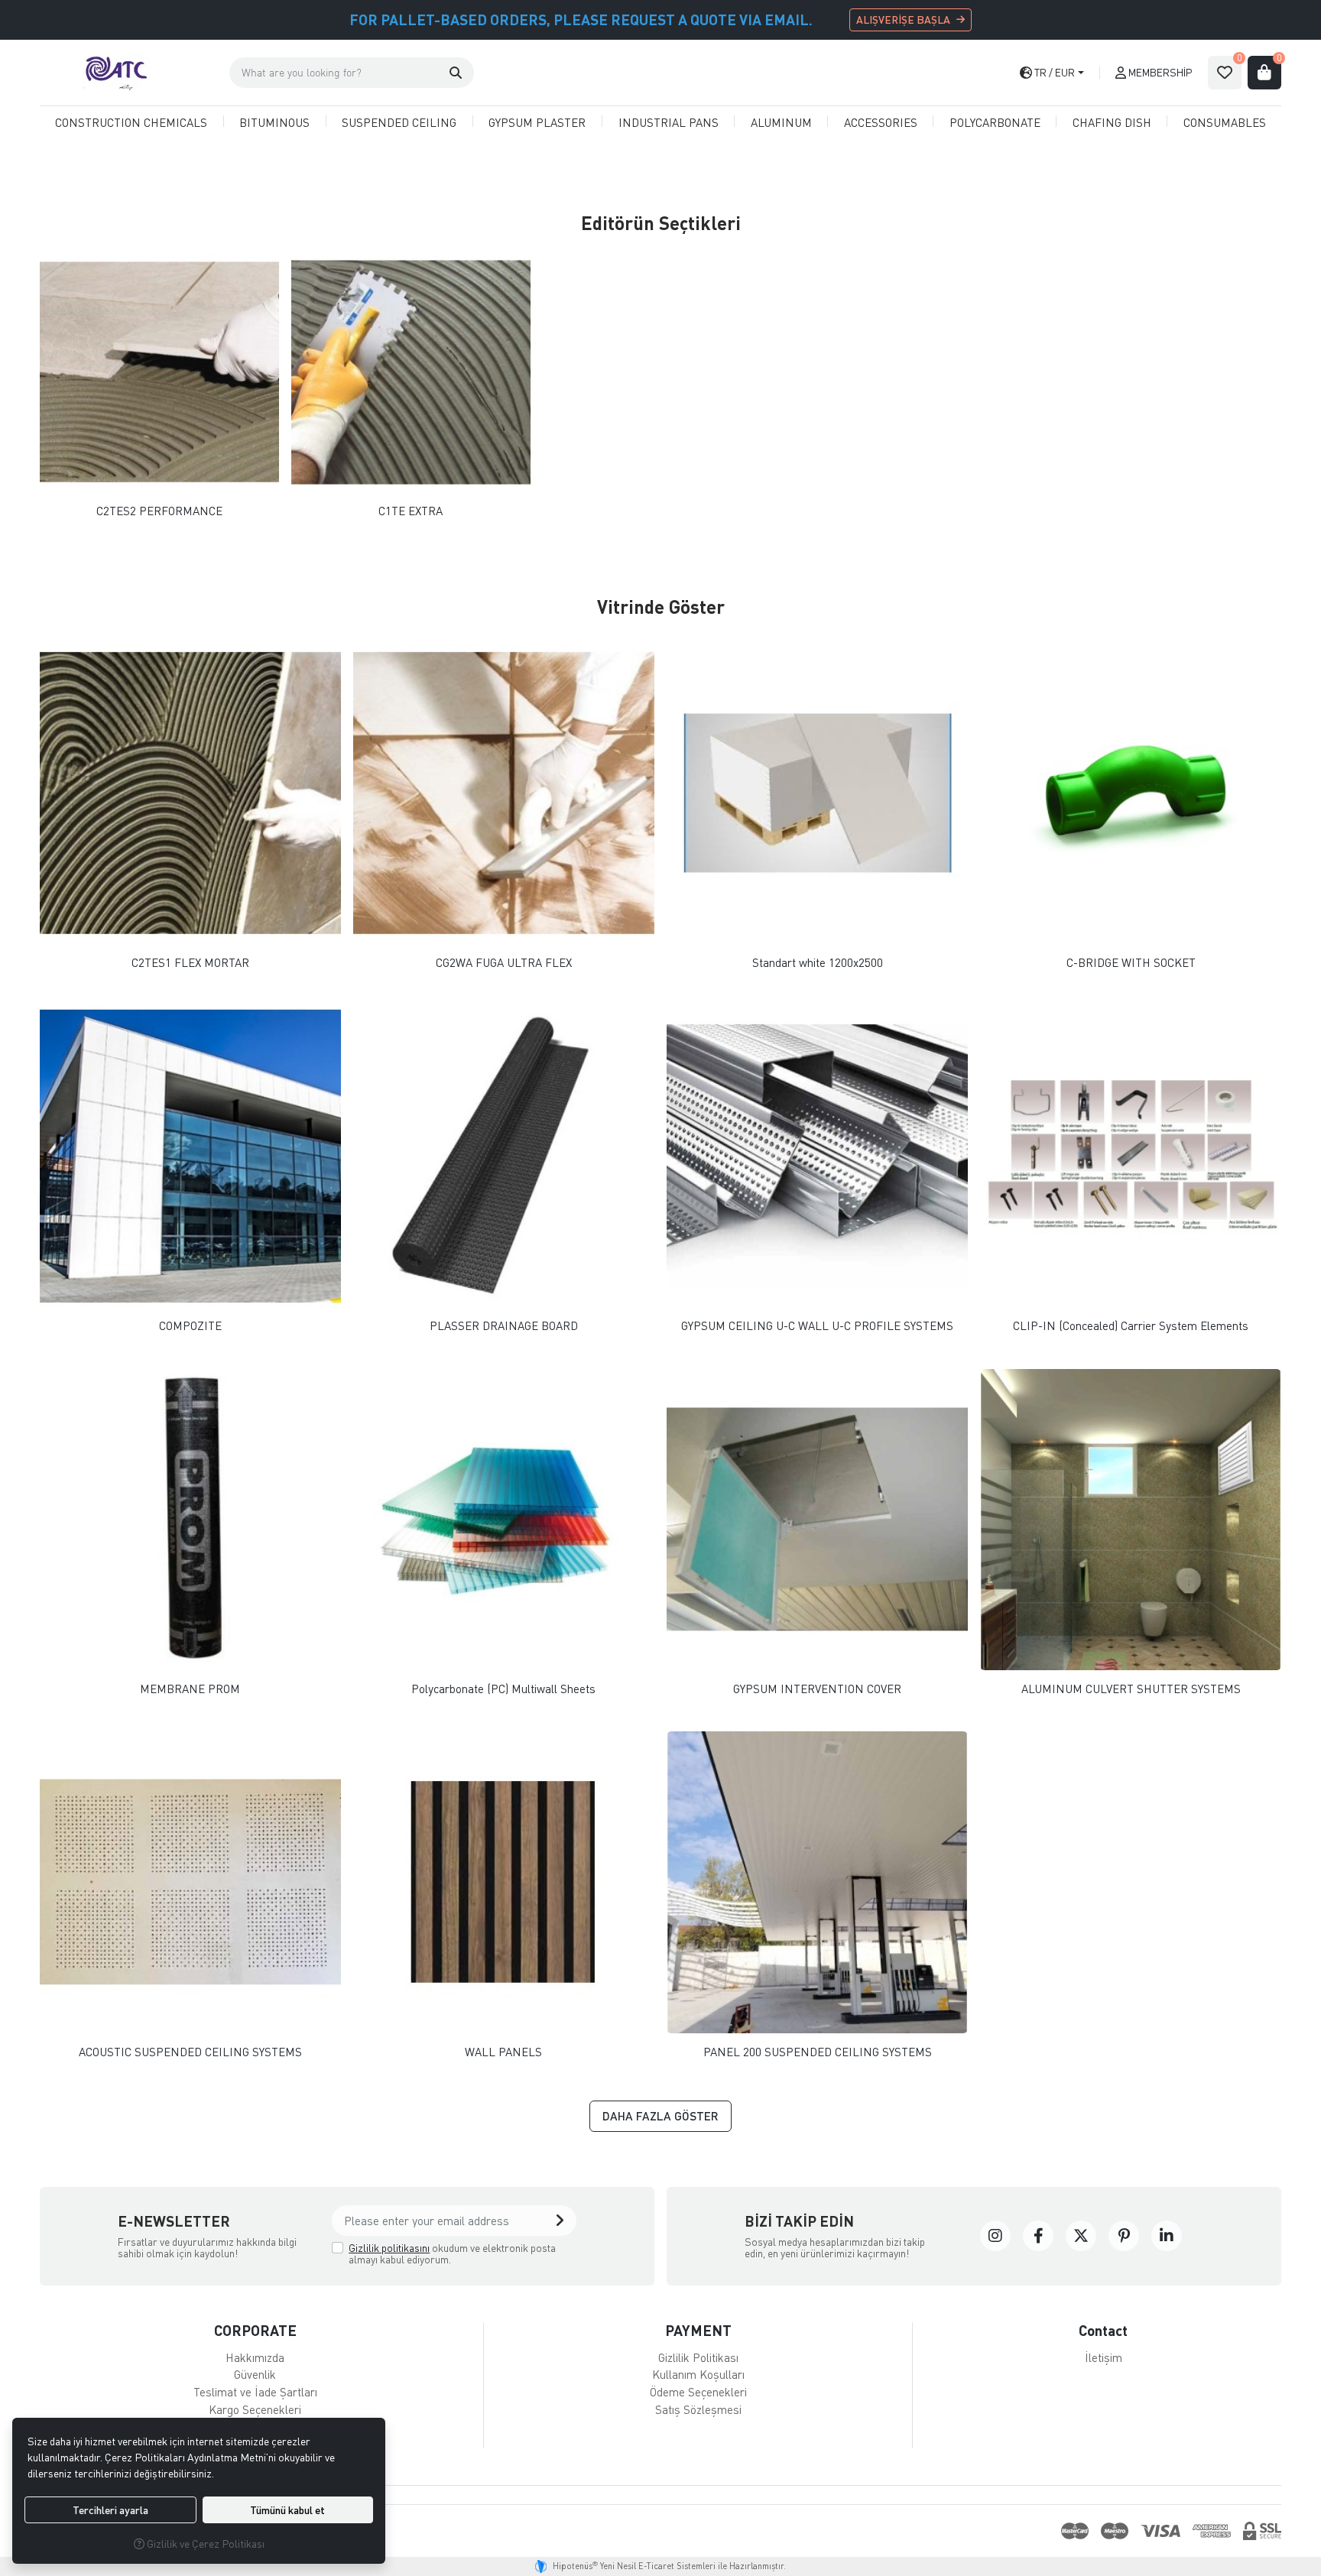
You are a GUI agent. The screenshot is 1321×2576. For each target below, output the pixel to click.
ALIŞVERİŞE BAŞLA (903, 19)
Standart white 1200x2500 (818, 963)
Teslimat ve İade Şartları (255, 2392)
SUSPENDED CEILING (399, 122)
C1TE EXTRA (411, 511)
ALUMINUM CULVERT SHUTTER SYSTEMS (1131, 1689)
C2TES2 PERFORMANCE (159, 511)
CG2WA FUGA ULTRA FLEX (504, 963)
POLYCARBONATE (995, 122)
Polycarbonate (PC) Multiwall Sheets (503, 1689)
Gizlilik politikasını (389, 2248)
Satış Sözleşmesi (698, 2409)
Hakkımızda (255, 2357)
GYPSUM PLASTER (537, 122)
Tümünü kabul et (287, 2510)
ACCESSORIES (881, 122)
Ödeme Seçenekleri (698, 2392)
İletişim (1104, 2357)
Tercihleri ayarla (110, 2510)
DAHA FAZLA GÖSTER (660, 2116)
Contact (1103, 2330)
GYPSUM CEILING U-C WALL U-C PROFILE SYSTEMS (817, 1326)
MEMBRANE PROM (190, 1689)
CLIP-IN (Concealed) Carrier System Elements (1131, 1326)
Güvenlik (255, 2374)
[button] (456, 73)
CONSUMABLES (1225, 122)
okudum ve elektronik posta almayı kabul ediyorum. (452, 2254)
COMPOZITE (190, 1326)
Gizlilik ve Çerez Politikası (204, 2544)
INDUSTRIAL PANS (669, 122)
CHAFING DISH (1112, 122)
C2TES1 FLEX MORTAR (190, 963)
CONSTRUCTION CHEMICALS (131, 122)
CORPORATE (255, 2330)
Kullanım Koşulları (698, 2374)
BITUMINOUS (274, 122)
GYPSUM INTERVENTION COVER (817, 1689)
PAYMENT (698, 2330)
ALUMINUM (781, 122)
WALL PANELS (503, 2052)
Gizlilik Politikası (698, 2357)
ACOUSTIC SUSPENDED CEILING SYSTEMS (190, 2052)
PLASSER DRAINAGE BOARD (504, 1326)
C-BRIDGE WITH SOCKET (1131, 963)
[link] (995, 2236)
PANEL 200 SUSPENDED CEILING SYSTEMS (818, 2052)
